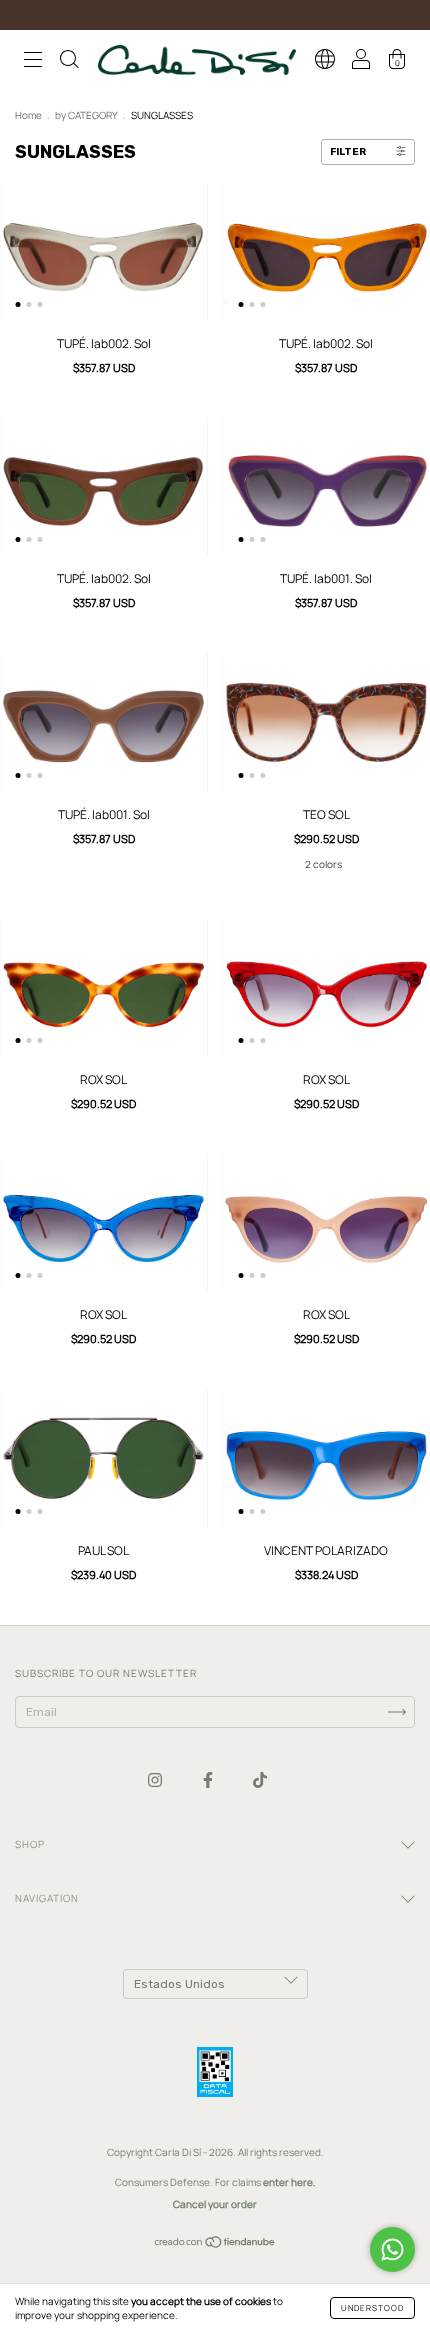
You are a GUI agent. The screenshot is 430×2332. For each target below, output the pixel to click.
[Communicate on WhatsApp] (392, 2249)
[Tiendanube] (215, 2244)
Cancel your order (215, 2204)
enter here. (289, 2182)
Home (28, 115)
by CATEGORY (86, 115)
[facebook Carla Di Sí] (209, 1780)
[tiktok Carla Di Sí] (260, 1780)
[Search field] (69, 62)
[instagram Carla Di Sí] (156, 1780)
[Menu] (33, 62)
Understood (372, 2307)
